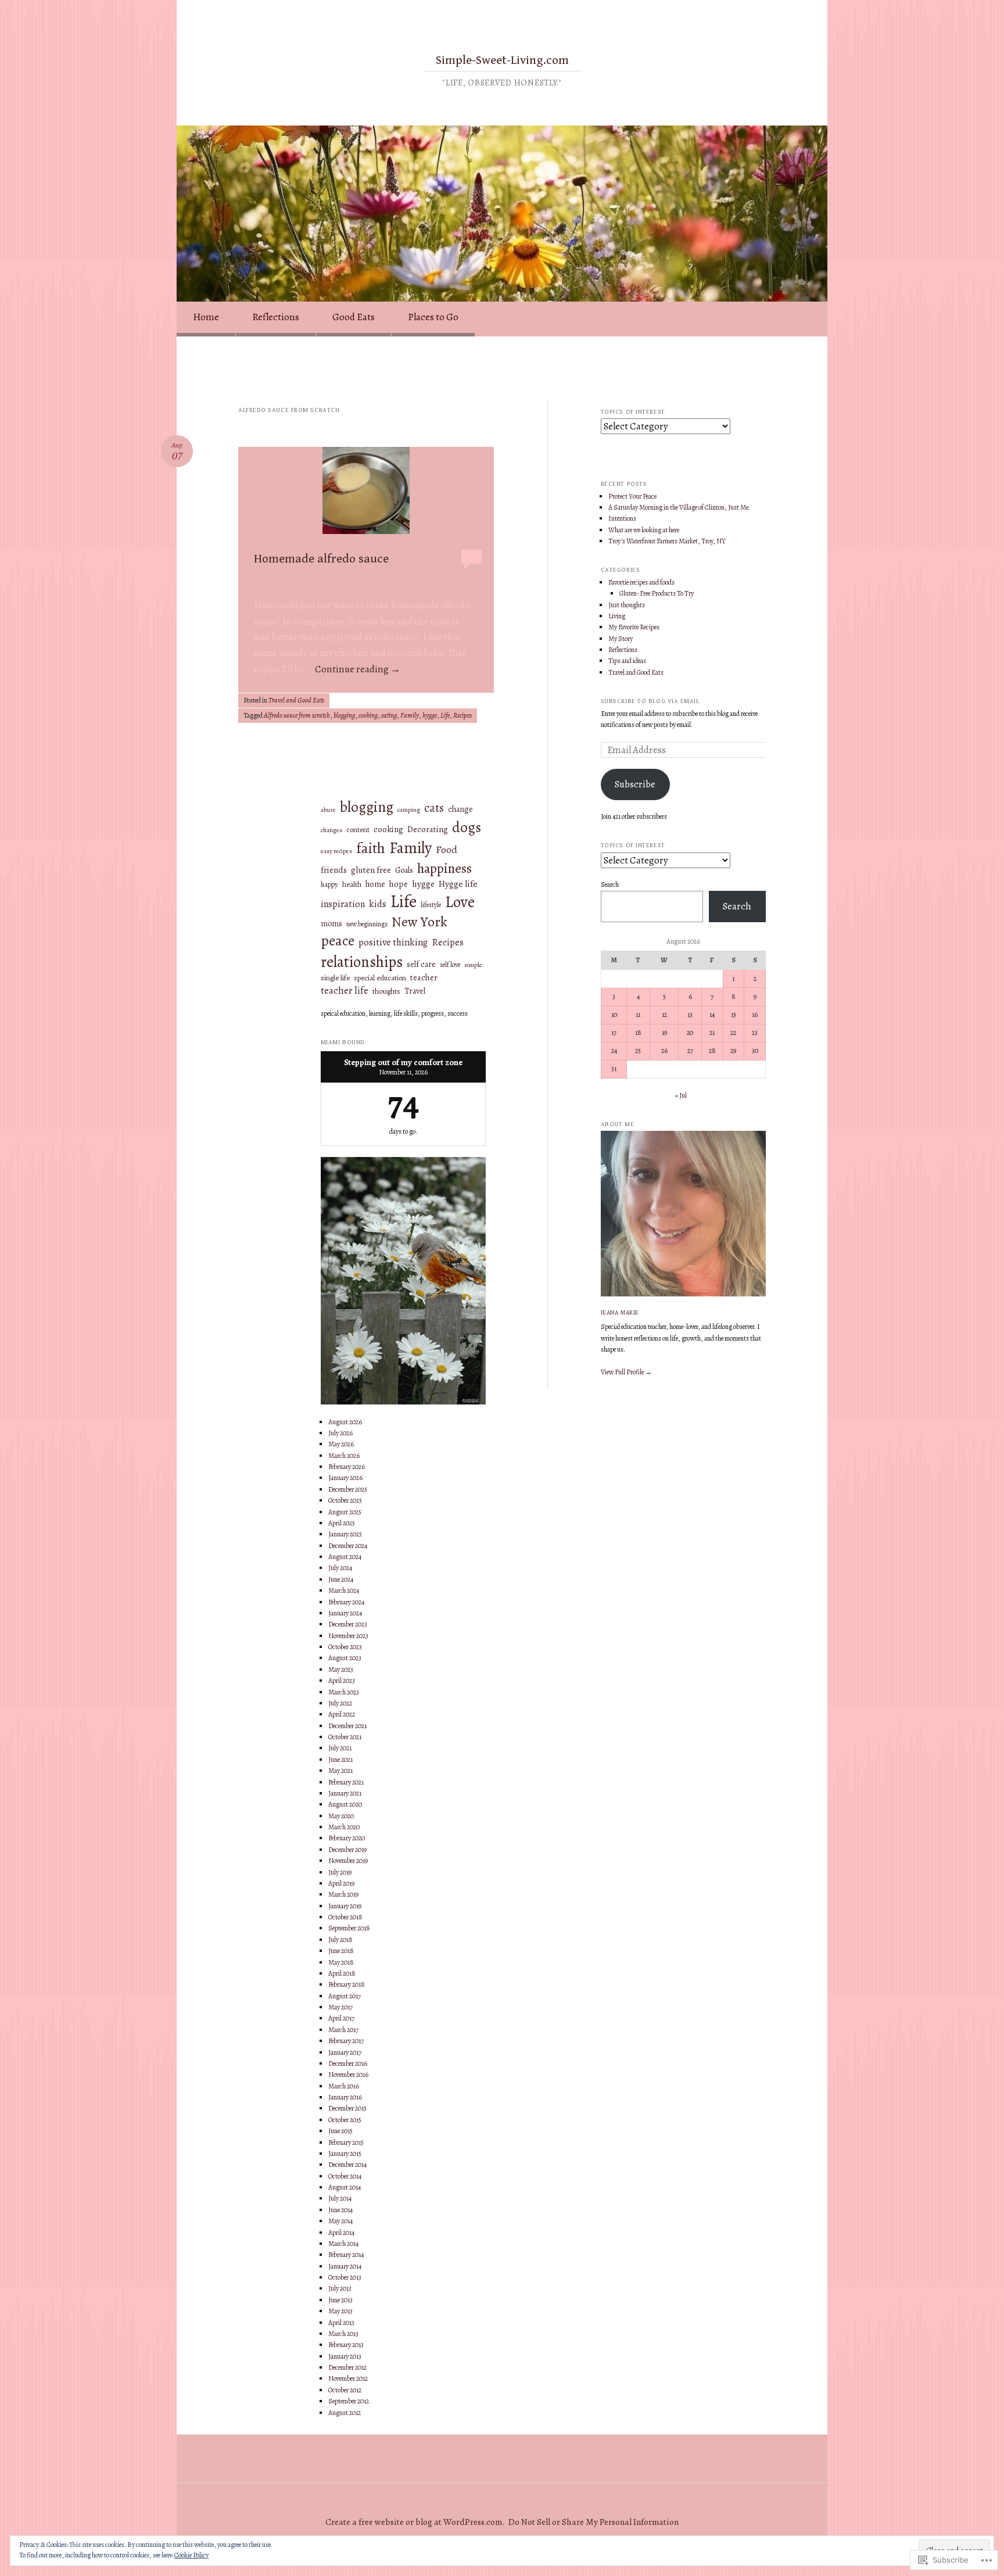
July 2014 (340, 2198)
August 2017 (345, 1996)
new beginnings (367, 924)
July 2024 (340, 1568)
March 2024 (344, 1590)
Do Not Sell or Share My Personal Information (594, 2522)
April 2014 (341, 2233)
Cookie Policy (191, 2555)
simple (473, 965)
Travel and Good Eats (296, 700)
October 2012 (345, 2390)
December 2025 (348, 1489)
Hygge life (458, 884)
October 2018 (345, 1917)
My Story (621, 639)
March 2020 (344, 1827)
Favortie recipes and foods (641, 582)
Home (206, 317)
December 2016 (348, 2063)
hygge (430, 715)
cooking (368, 715)
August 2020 (345, 1804)
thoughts (386, 991)
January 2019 (345, 1906)
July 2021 (340, 1748)
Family (410, 715)
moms (331, 924)
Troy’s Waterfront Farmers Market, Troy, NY (667, 541)
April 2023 (342, 1681)
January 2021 (345, 1793)
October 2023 (345, 1647)
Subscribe (635, 784)
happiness (444, 868)
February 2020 (347, 1838)
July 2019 (340, 1872)
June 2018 (341, 1951)
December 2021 (347, 1726)
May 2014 (340, 2221)
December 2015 (347, 2108)
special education (380, 978)
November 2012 (348, 2378)
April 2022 (342, 1714)
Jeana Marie (620, 1312)
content (358, 830)
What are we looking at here (644, 530)
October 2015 (345, 2120)
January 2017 (345, 2052)
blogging (344, 715)
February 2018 (347, 1984)
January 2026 (345, 1478)
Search (610, 884)
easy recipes (336, 851)
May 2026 (341, 1444)
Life (445, 715)
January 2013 (345, 2356)
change (460, 809)
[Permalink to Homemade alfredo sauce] (366, 495)
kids (378, 904)
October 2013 (345, 2277)
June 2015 (340, 2131)
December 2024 (348, 1546)
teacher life (345, 990)
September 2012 (349, 2401)
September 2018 (349, 1928)
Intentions (622, 518)
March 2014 (343, 2244)
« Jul (681, 1095)
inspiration (343, 904)
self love (450, 965)
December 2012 (347, 2367)
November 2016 (348, 2075)
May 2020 (341, 1816)
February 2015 (346, 2143)
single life (335, 978)
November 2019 (348, 1861)
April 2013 (341, 2323)
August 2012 (345, 2413)
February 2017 (346, 2041)
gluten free (371, 870)
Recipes (462, 715)
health (352, 884)
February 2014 (346, 2255)
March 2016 (344, 2086)
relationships (362, 962)
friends (334, 870)
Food (447, 850)
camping (409, 810)
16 (755, 1015)
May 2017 (340, 2007)
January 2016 (345, 2097)
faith (371, 848)
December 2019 (347, 1850)
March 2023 (344, 1692)
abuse (328, 810)
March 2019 (343, 1894)
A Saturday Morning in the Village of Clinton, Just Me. (679, 507)
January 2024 (345, 1613)
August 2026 (345, 1422)
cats (434, 808)
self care (421, 965)
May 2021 (340, 1771)
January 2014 (345, 2266)
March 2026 (344, 1456)
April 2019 (341, 1883)
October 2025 (345, 1500)
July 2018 (340, 1940)
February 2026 (347, 1467)
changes (331, 830)
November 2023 (348, 1636)
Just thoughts (627, 605)
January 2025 (345, 1534)
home (375, 884)
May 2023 (341, 1669)
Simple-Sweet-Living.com (502, 60)
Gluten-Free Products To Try (657, 593)
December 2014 (347, 2165)
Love (460, 902)
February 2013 (346, 2345)
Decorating (428, 830)
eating (389, 715)
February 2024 (346, 1602)
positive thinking (393, 943)
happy (329, 884)
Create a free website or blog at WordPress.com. (415, 2522)
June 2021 (340, 1760)
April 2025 (342, 1523)
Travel (415, 991)
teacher (424, 978)
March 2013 (343, 2334)
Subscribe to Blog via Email (650, 701)
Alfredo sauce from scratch (297, 715)
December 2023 (348, 1624)
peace (338, 941)
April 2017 (341, 2018)
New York (419, 922)
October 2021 (345, 1737)
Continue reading (358, 669)
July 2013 (340, 2288)
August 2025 (345, 1512)
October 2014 (345, 2176)
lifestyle (431, 905)
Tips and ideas (627, 661)
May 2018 (341, 1962)
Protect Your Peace (632, 496)
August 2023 (345, 1658)
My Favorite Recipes (634, 627)
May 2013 (340, 2311)
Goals (404, 870)
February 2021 (346, 1782)
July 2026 (340, 1433)
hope (399, 884)
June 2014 (340, 2210)
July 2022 (340, 1703)
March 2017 (343, 2030)
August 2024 (345, 1557)
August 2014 (345, 2187)
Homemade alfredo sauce (321, 559)
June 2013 (340, 2300)
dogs (467, 827)
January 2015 (345, 2154)
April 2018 (342, 1973)
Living (617, 616)
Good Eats (354, 317)
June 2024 (341, 1579)
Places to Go (433, 317)
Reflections (276, 317)
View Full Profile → (626, 1372)
